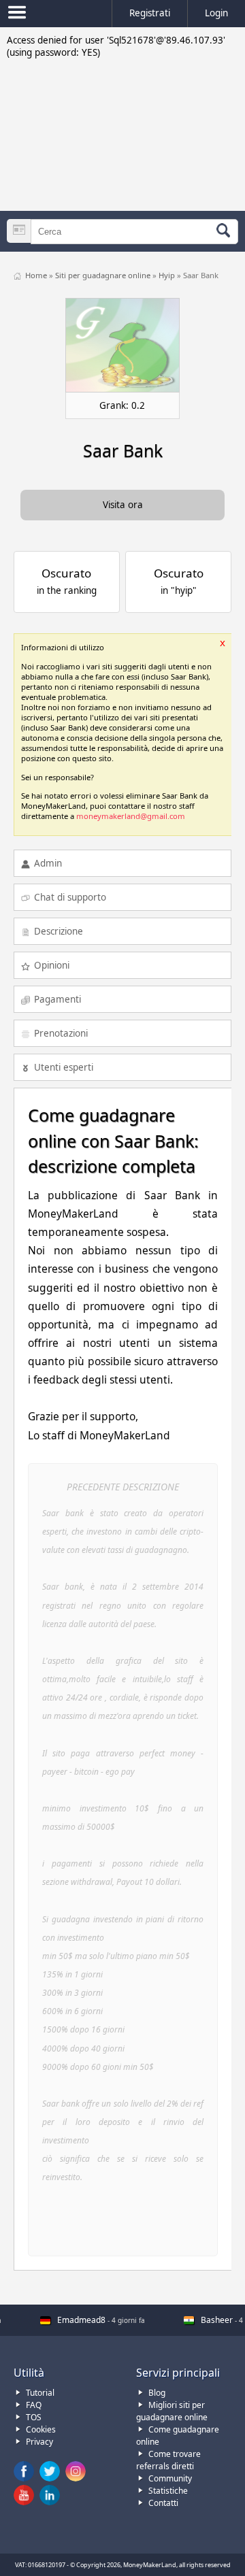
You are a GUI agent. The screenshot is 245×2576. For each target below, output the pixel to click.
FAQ (34, 2405)
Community (170, 2478)
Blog (157, 2393)
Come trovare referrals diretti (168, 2460)
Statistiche (168, 2491)
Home (37, 275)
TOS (34, 2417)
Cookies (41, 2429)
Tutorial (40, 2393)
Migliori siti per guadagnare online (172, 2411)
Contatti (163, 2503)
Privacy (39, 2442)
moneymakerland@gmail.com (131, 816)
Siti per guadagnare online (104, 275)
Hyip (168, 275)
